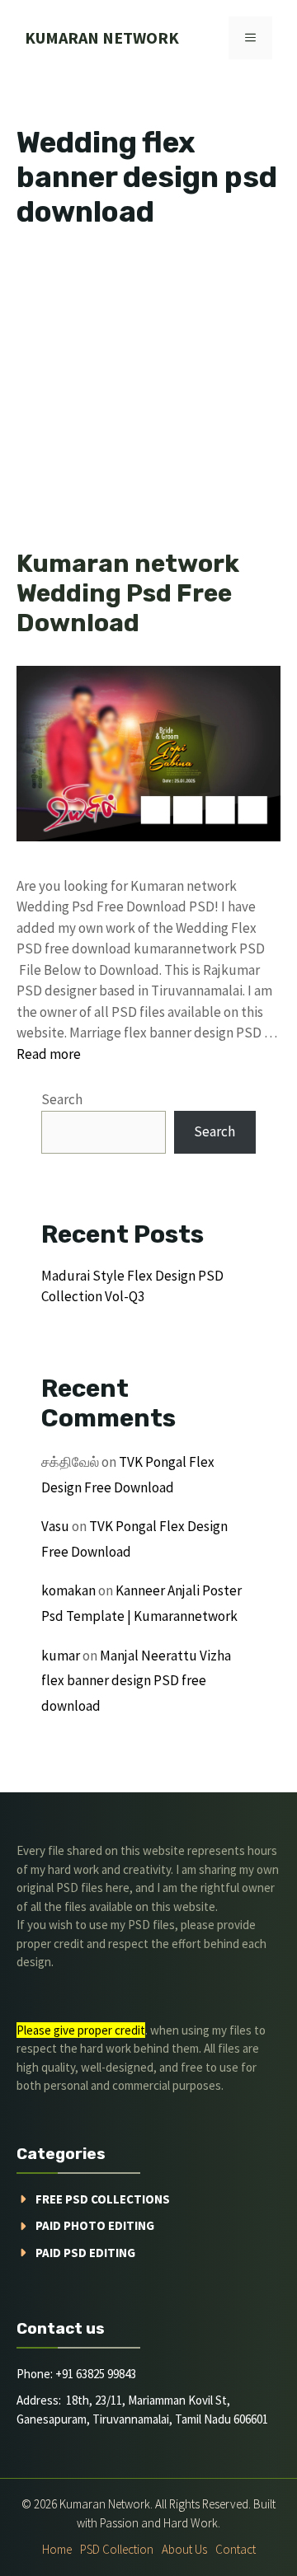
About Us (184, 2549)
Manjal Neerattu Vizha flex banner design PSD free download (136, 1681)
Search (62, 1099)
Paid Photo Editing (95, 2225)
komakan (68, 1590)
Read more (49, 1054)
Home (57, 2549)
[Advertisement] (148, 394)
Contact (236, 2549)
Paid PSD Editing (85, 2253)
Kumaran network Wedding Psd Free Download (128, 593)
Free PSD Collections (103, 2199)
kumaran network (102, 37)
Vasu (55, 1526)
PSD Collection (117, 2549)
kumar (61, 1656)
